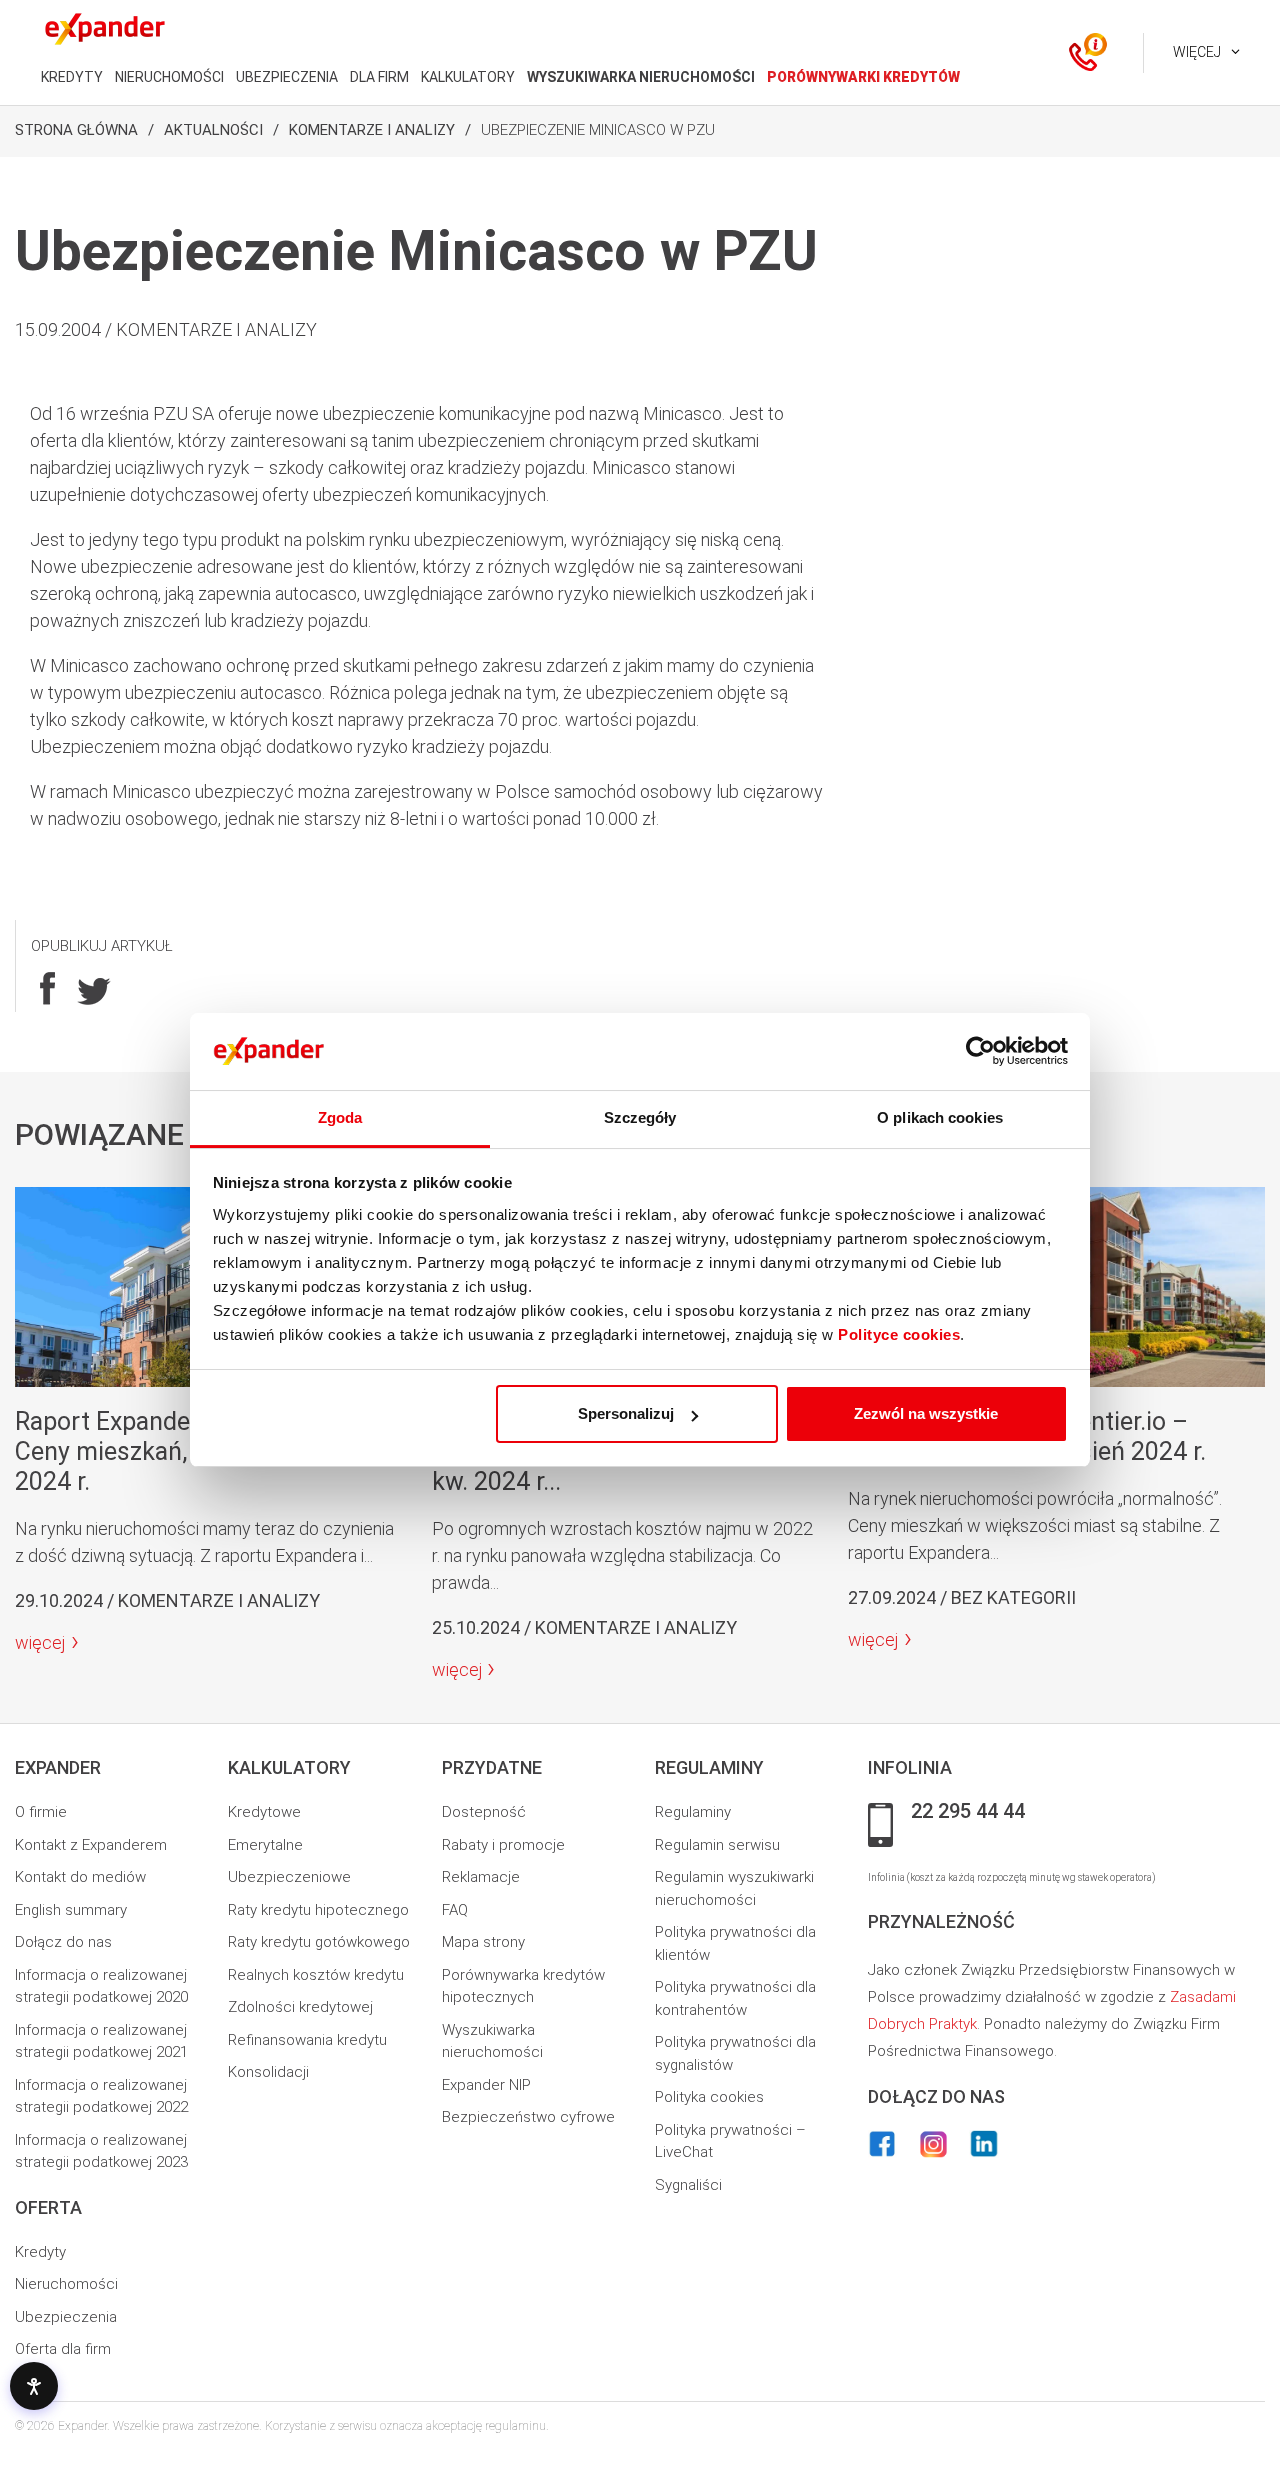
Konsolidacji (268, 2072)
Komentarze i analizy (372, 130)
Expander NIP (486, 2085)
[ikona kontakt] (1083, 53)
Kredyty (40, 2252)
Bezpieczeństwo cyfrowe (528, 2117)
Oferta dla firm (63, 2349)
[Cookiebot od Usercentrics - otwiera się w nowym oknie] (980, 1052)
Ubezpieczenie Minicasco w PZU (598, 130)
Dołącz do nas (63, 1942)
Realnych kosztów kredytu (316, 1975)
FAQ (455, 1910)
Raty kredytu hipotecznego (318, 1910)
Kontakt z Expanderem (91, 1845)
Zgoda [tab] (340, 1117)
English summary (71, 1910)
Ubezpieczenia (66, 2317)
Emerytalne (265, 1845)
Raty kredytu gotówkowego (319, 1942)
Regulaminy (693, 1812)
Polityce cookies (899, 1334)
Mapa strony (483, 1942)
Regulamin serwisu (717, 1845)
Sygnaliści (688, 2185)
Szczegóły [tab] (640, 1117)
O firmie (41, 1812)
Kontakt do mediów (80, 1877)
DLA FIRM (379, 77)
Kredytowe (264, 1812)
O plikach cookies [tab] (940, 1117)
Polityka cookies (709, 2097)
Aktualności (213, 130)
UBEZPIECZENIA (287, 77)
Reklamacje (481, 1877)
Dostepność (484, 1812)
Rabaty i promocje (503, 1845)
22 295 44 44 (968, 1812)
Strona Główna (76, 130)
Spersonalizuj (626, 1413)
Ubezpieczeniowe (289, 1877)
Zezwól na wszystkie (926, 1413)
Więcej (1197, 52)
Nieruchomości (66, 2284)
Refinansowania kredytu (307, 2040)
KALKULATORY (468, 77)
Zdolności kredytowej (300, 2007)
